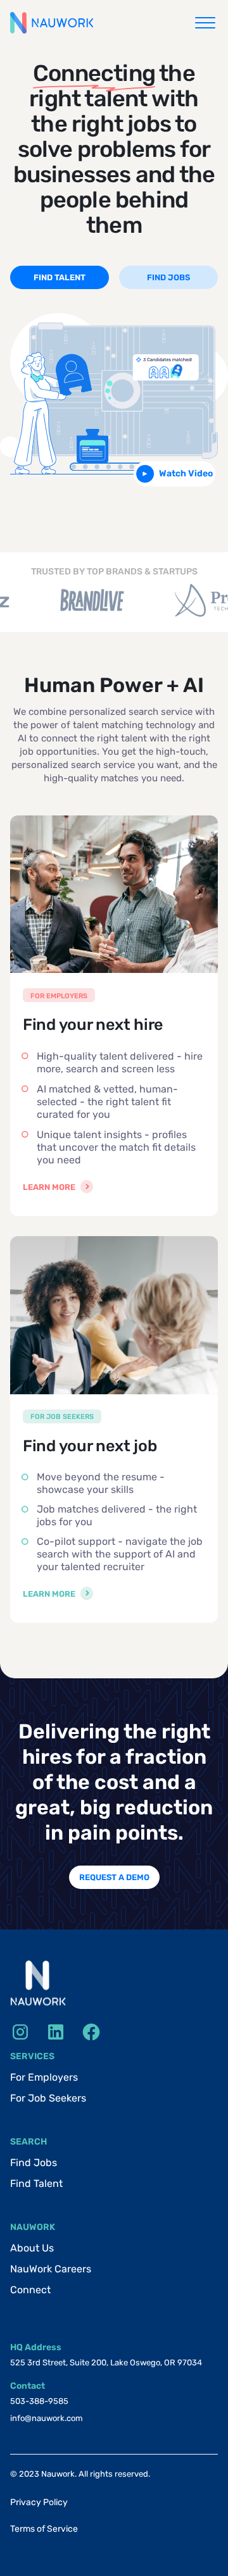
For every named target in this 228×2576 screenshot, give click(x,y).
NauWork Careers (51, 2269)
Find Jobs (34, 2163)
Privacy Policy (39, 2502)
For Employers (44, 2077)
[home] (52, 23)
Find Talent (36, 2183)
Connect (30, 2290)
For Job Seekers (48, 2098)
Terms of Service (44, 2529)
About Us (32, 2248)
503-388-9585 (39, 2401)
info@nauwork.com (47, 2418)
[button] (205, 23)
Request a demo (114, 1877)
